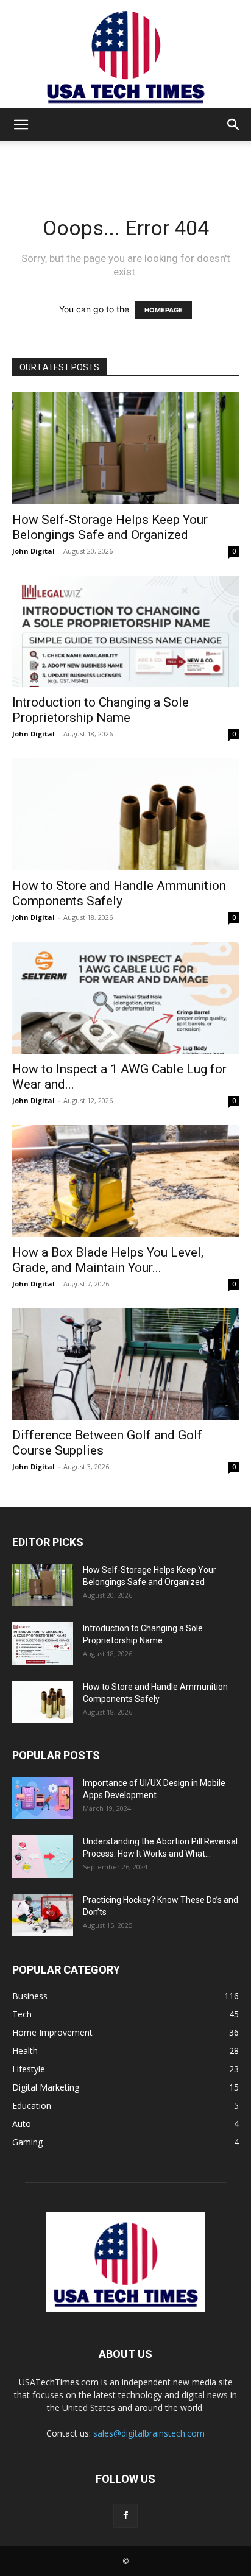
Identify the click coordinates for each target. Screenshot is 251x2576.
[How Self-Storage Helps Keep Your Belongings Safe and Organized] (125, 448)
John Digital (34, 551)
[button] (21, 125)
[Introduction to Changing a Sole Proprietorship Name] (125, 632)
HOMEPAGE (164, 310)
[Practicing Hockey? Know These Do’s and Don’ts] (43, 1915)
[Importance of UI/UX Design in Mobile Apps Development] (43, 1798)
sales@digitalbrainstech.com (149, 2433)
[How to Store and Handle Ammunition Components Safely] (125, 814)
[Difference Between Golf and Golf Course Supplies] (125, 1364)
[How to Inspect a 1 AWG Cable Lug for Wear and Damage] (125, 998)
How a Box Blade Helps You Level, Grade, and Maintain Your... (108, 1260)
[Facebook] (125, 2516)
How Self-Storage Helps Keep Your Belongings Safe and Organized (110, 527)
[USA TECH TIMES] (125, 54)
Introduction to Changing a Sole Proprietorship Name (101, 710)
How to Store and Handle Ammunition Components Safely (119, 893)
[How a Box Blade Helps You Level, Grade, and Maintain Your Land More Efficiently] (125, 1181)
